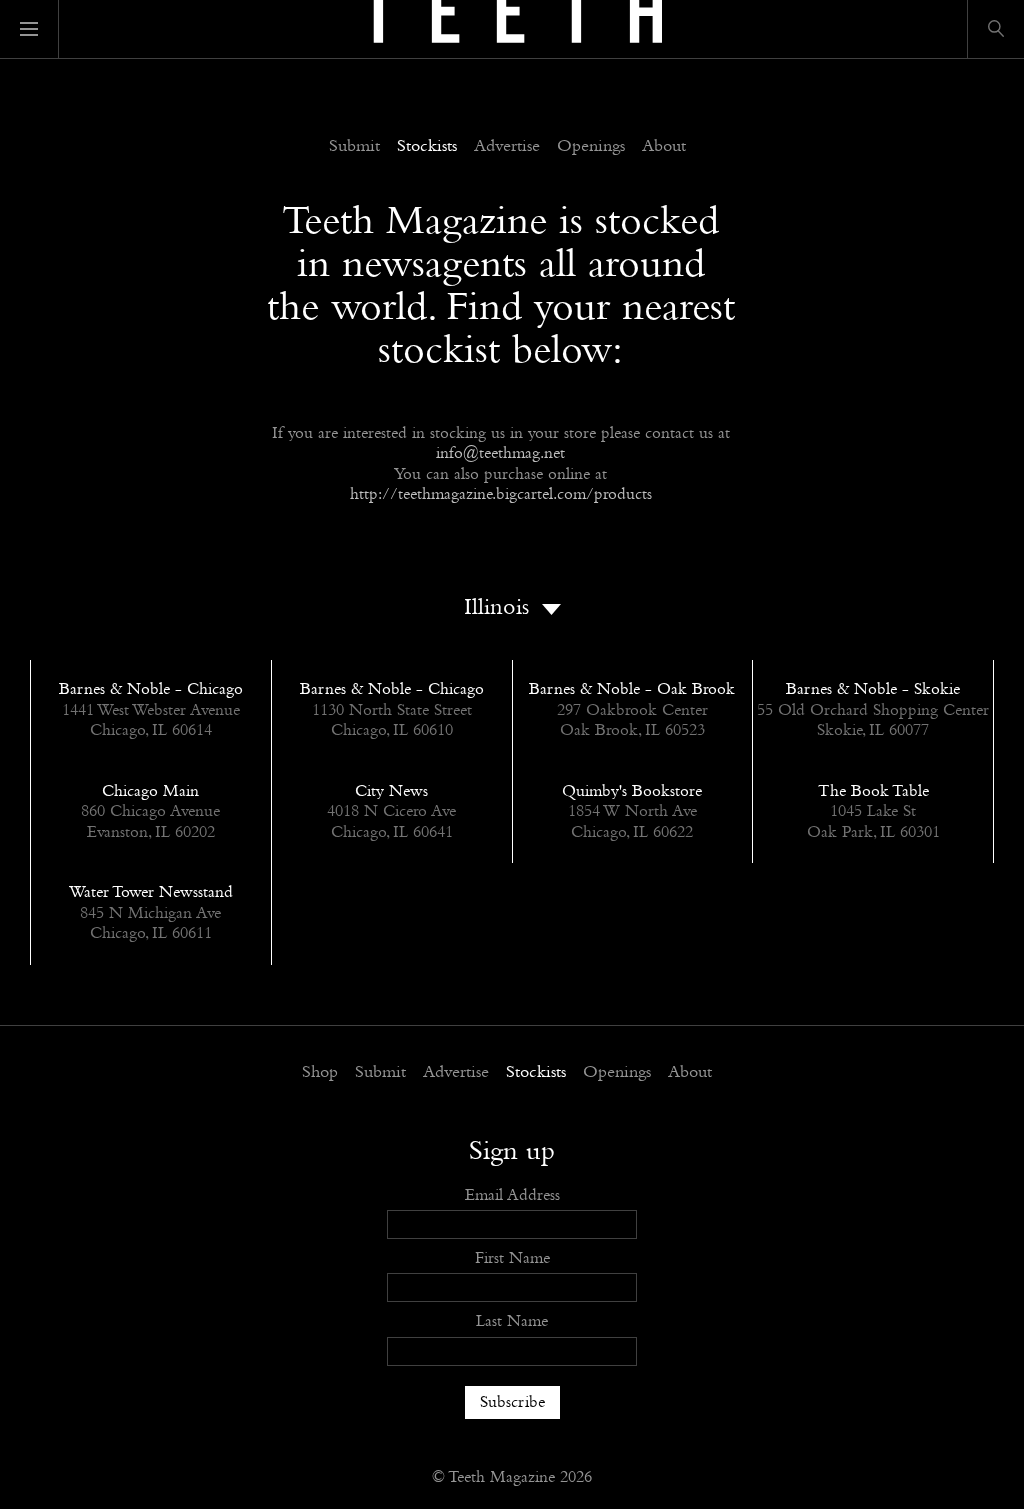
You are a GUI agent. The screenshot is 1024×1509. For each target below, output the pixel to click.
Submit (354, 147)
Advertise (507, 147)
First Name (512, 1258)
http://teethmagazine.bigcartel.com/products (501, 494)
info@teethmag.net (500, 453)
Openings (591, 147)
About (664, 147)
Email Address (512, 1195)
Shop (320, 1073)
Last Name (512, 1321)
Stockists (427, 147)
